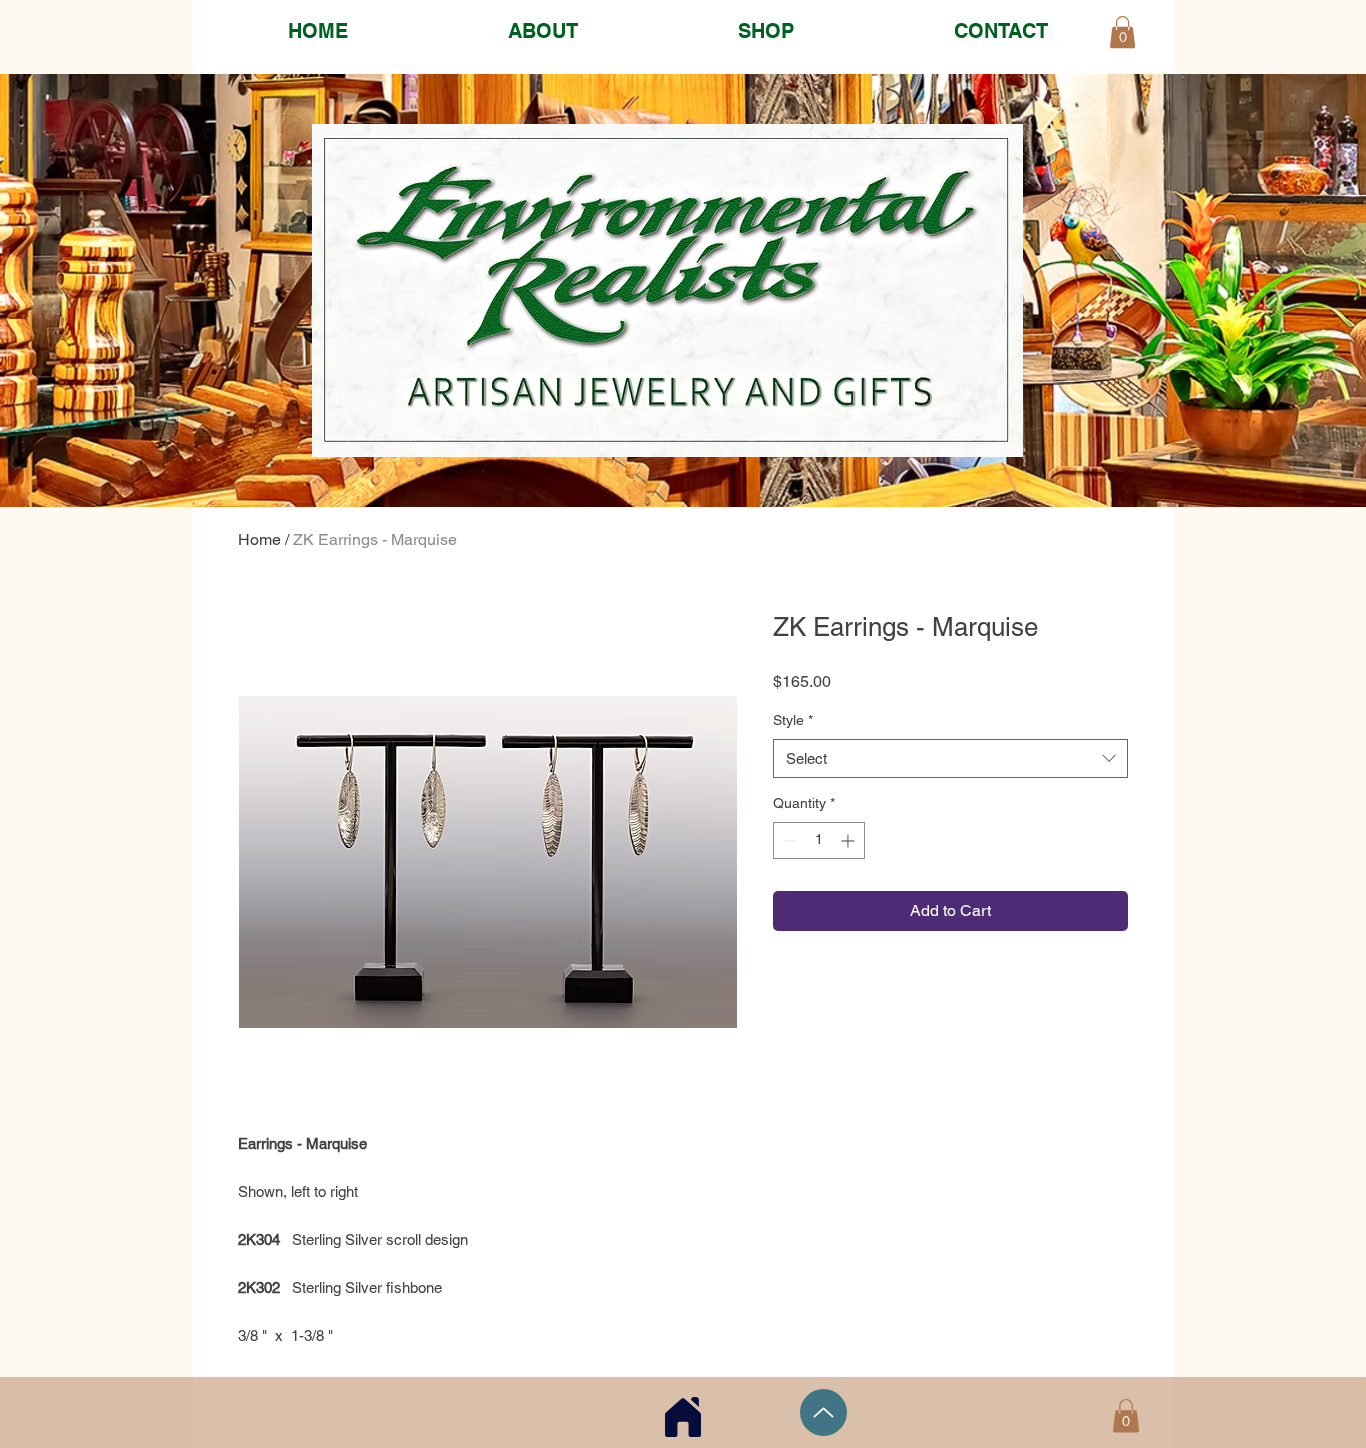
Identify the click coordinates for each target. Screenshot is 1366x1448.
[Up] (823, 1412)
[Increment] (849, 840)
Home (259, 539)
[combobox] (950, 758)
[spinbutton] (819, 840)
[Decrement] (788, 840)
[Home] (683, 1416)
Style (793, 720)
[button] (1126, 1415)
